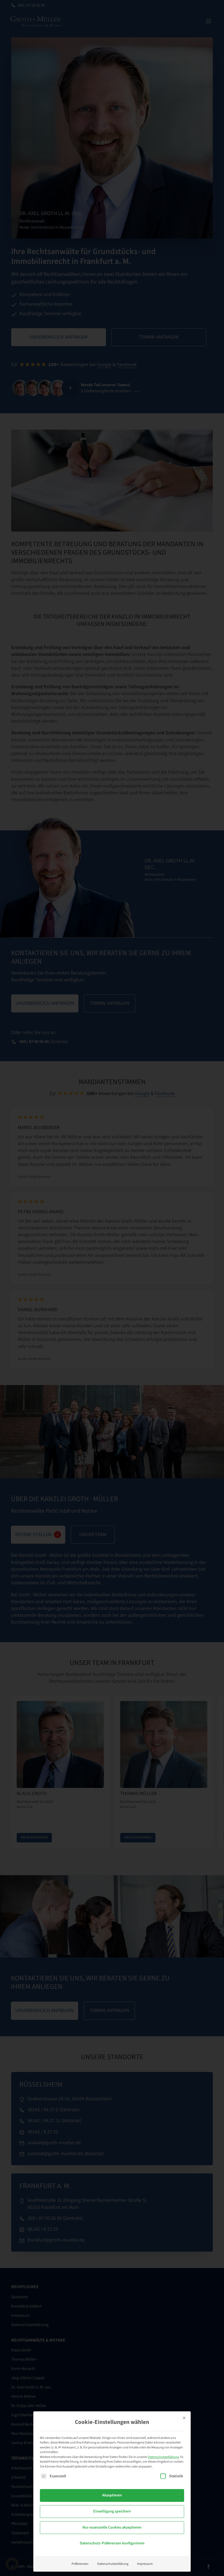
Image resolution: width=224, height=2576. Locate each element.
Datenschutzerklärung (163, 2457)
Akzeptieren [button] (112, 2495)
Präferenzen (80, 2564)
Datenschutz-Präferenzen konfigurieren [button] (112, 2543)
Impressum (145, 2564)
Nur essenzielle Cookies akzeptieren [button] (112, 2527)
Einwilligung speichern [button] (112, 2511)
